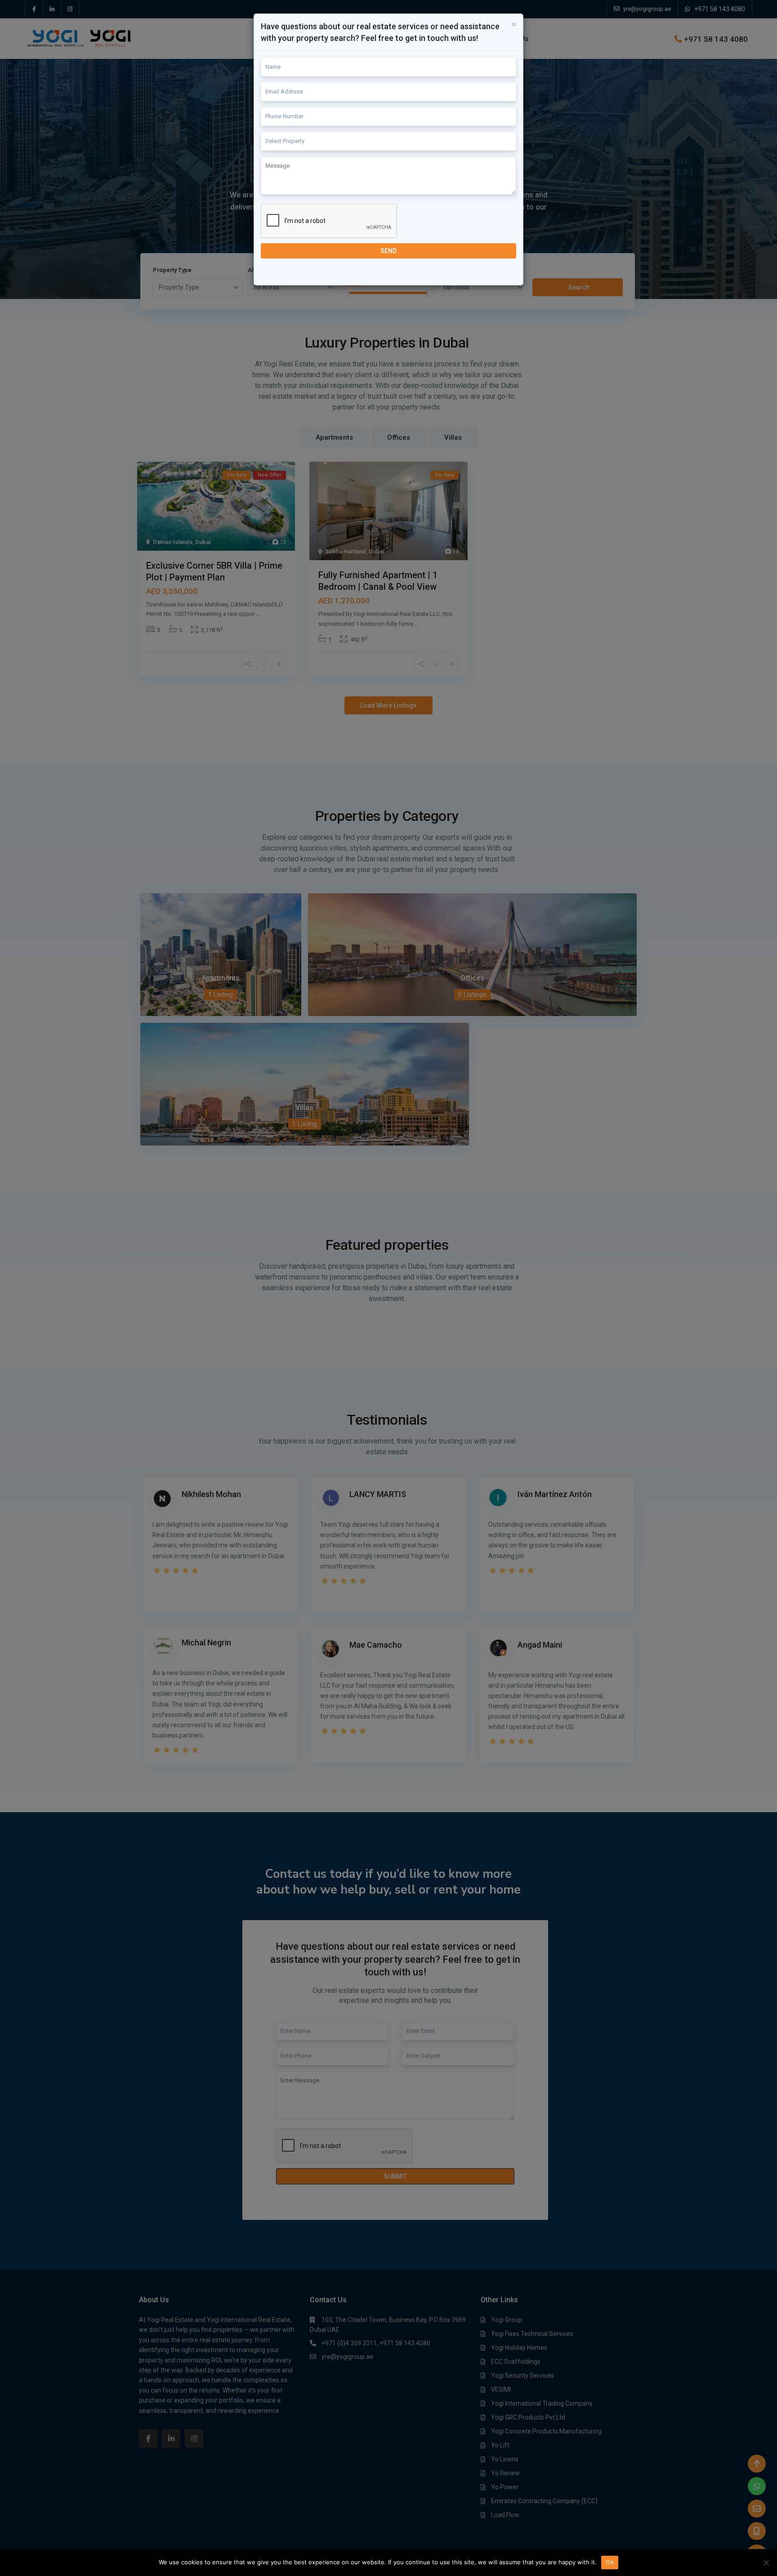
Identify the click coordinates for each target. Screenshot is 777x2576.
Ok (610, 2562)
